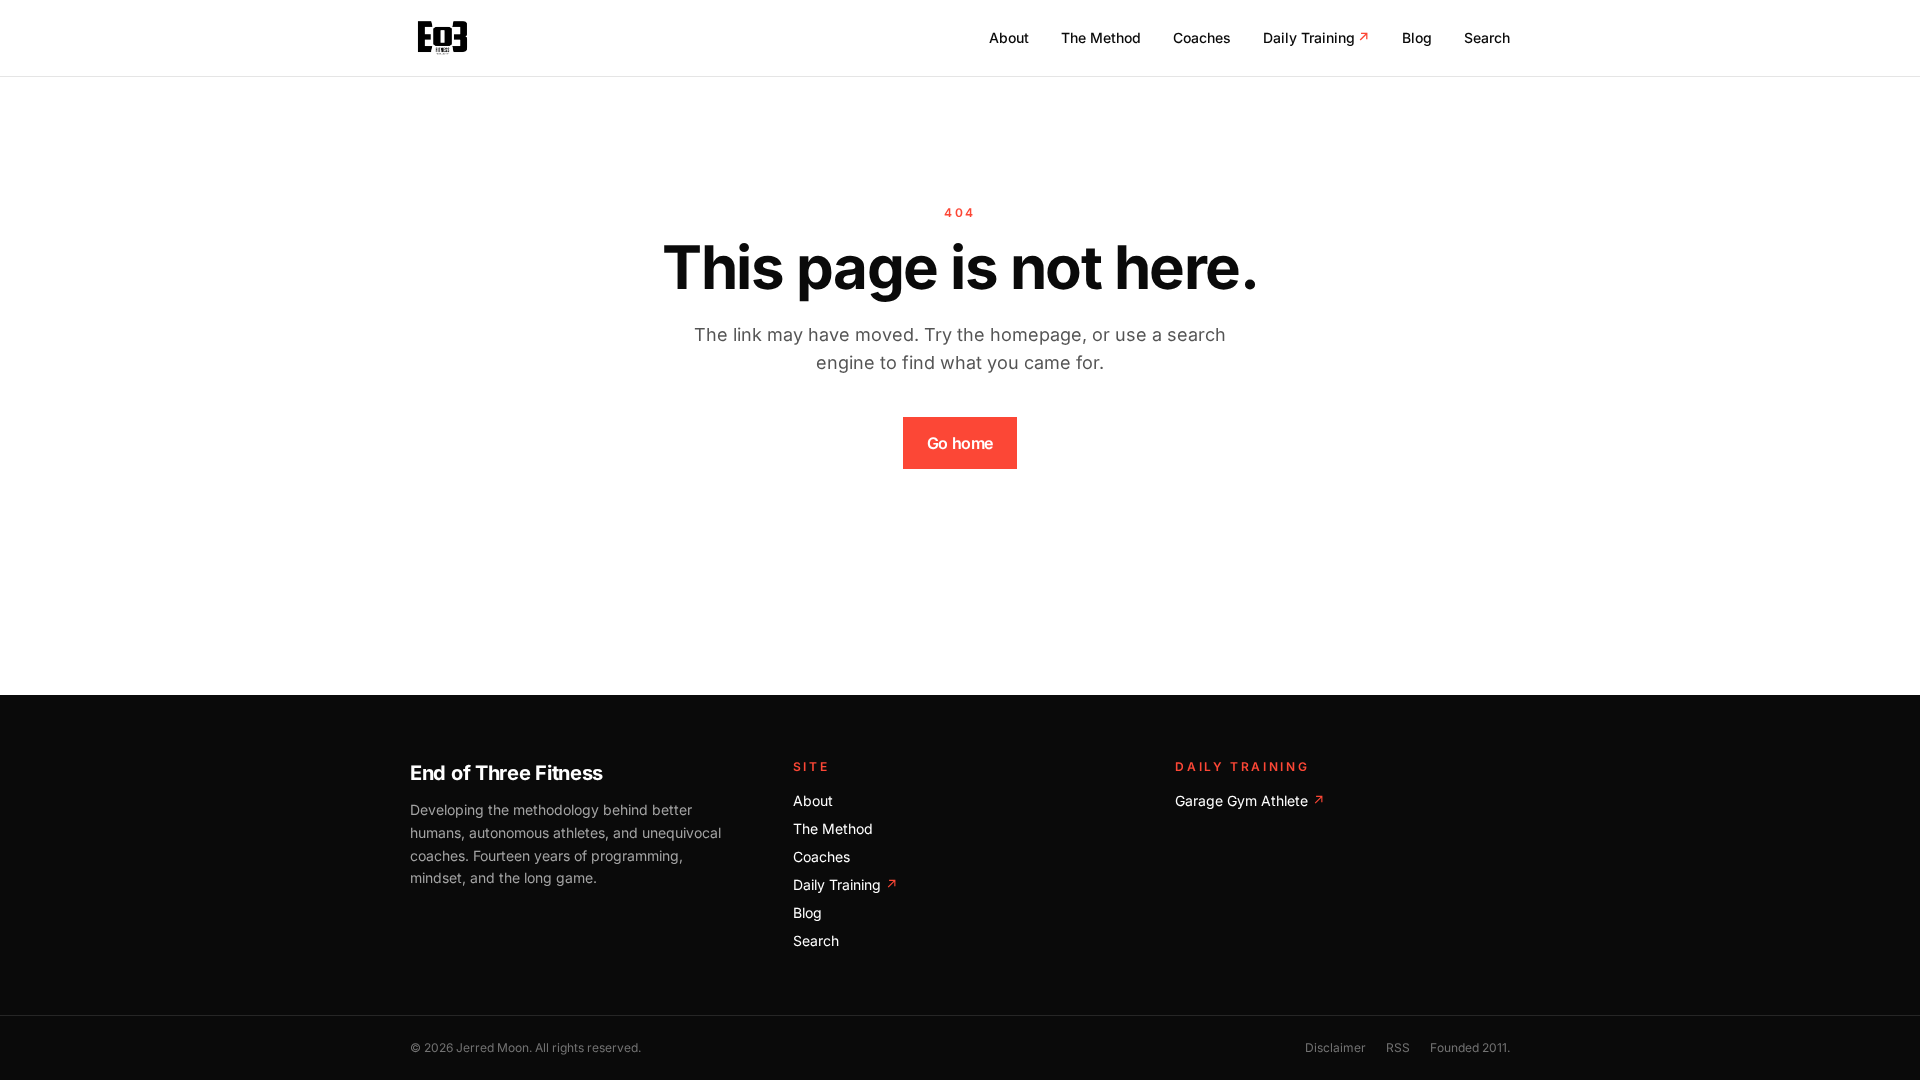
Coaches (1202, 37)
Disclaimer (1335, 1047)
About (1009, 37)
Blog (1417, 37)
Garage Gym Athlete (1250, 800)
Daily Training (1316, 37)
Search (1487, 37)
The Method (1101, 37)
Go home (960, 443)
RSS (1398, 1047)
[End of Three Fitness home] (442, 38)
